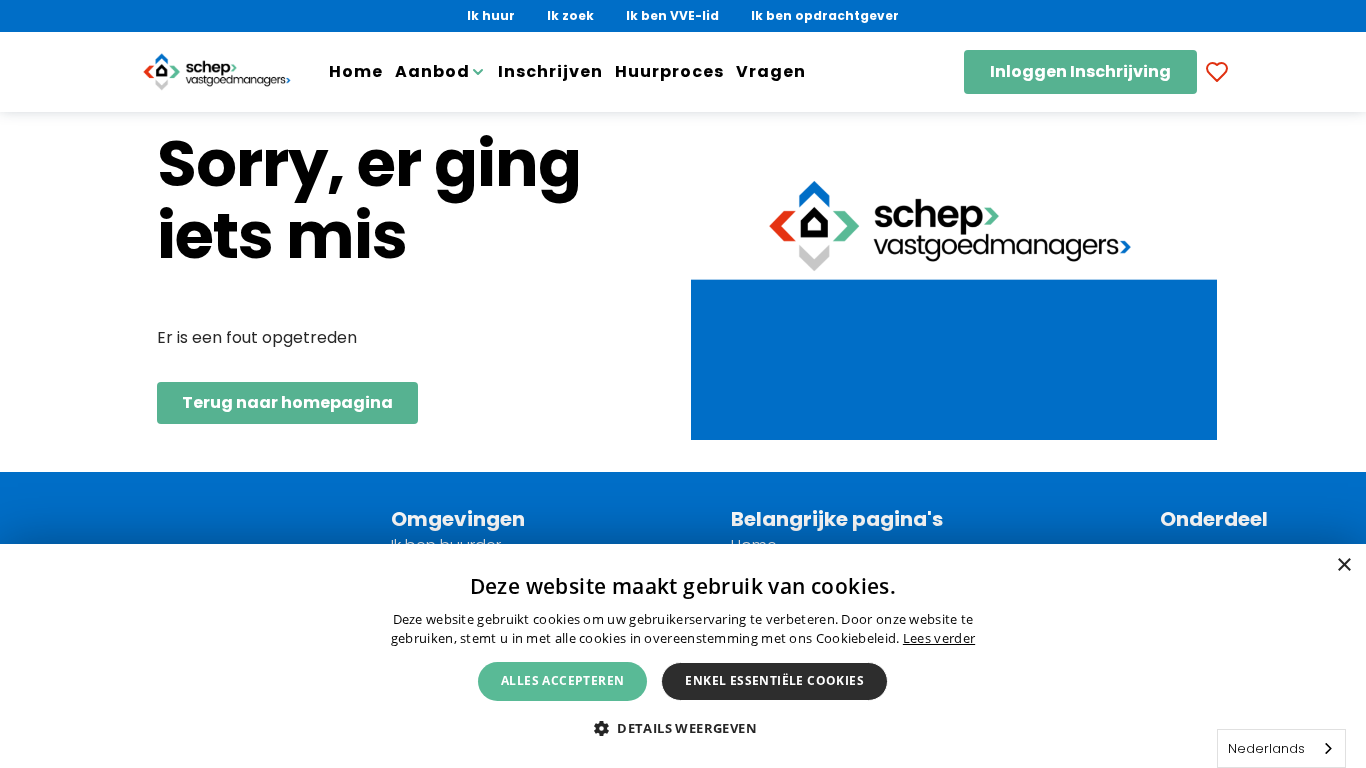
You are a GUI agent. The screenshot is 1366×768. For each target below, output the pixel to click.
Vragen (771, 71)
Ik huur (491, 15)
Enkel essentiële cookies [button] (774, 680)
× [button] (1343, 565)
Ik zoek (570, 15)
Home (356, 71)
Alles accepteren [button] (562, 680)
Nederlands (1266, 748)
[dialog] (683, 656)
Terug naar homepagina (287, 402)
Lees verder (939, 638)
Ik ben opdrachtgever (825, 15)
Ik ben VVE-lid (672, 15)
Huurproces (669, 71)
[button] (683, 727)
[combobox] (1281, 748)
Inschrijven (550, 71)
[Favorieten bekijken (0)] (1217, 72)
